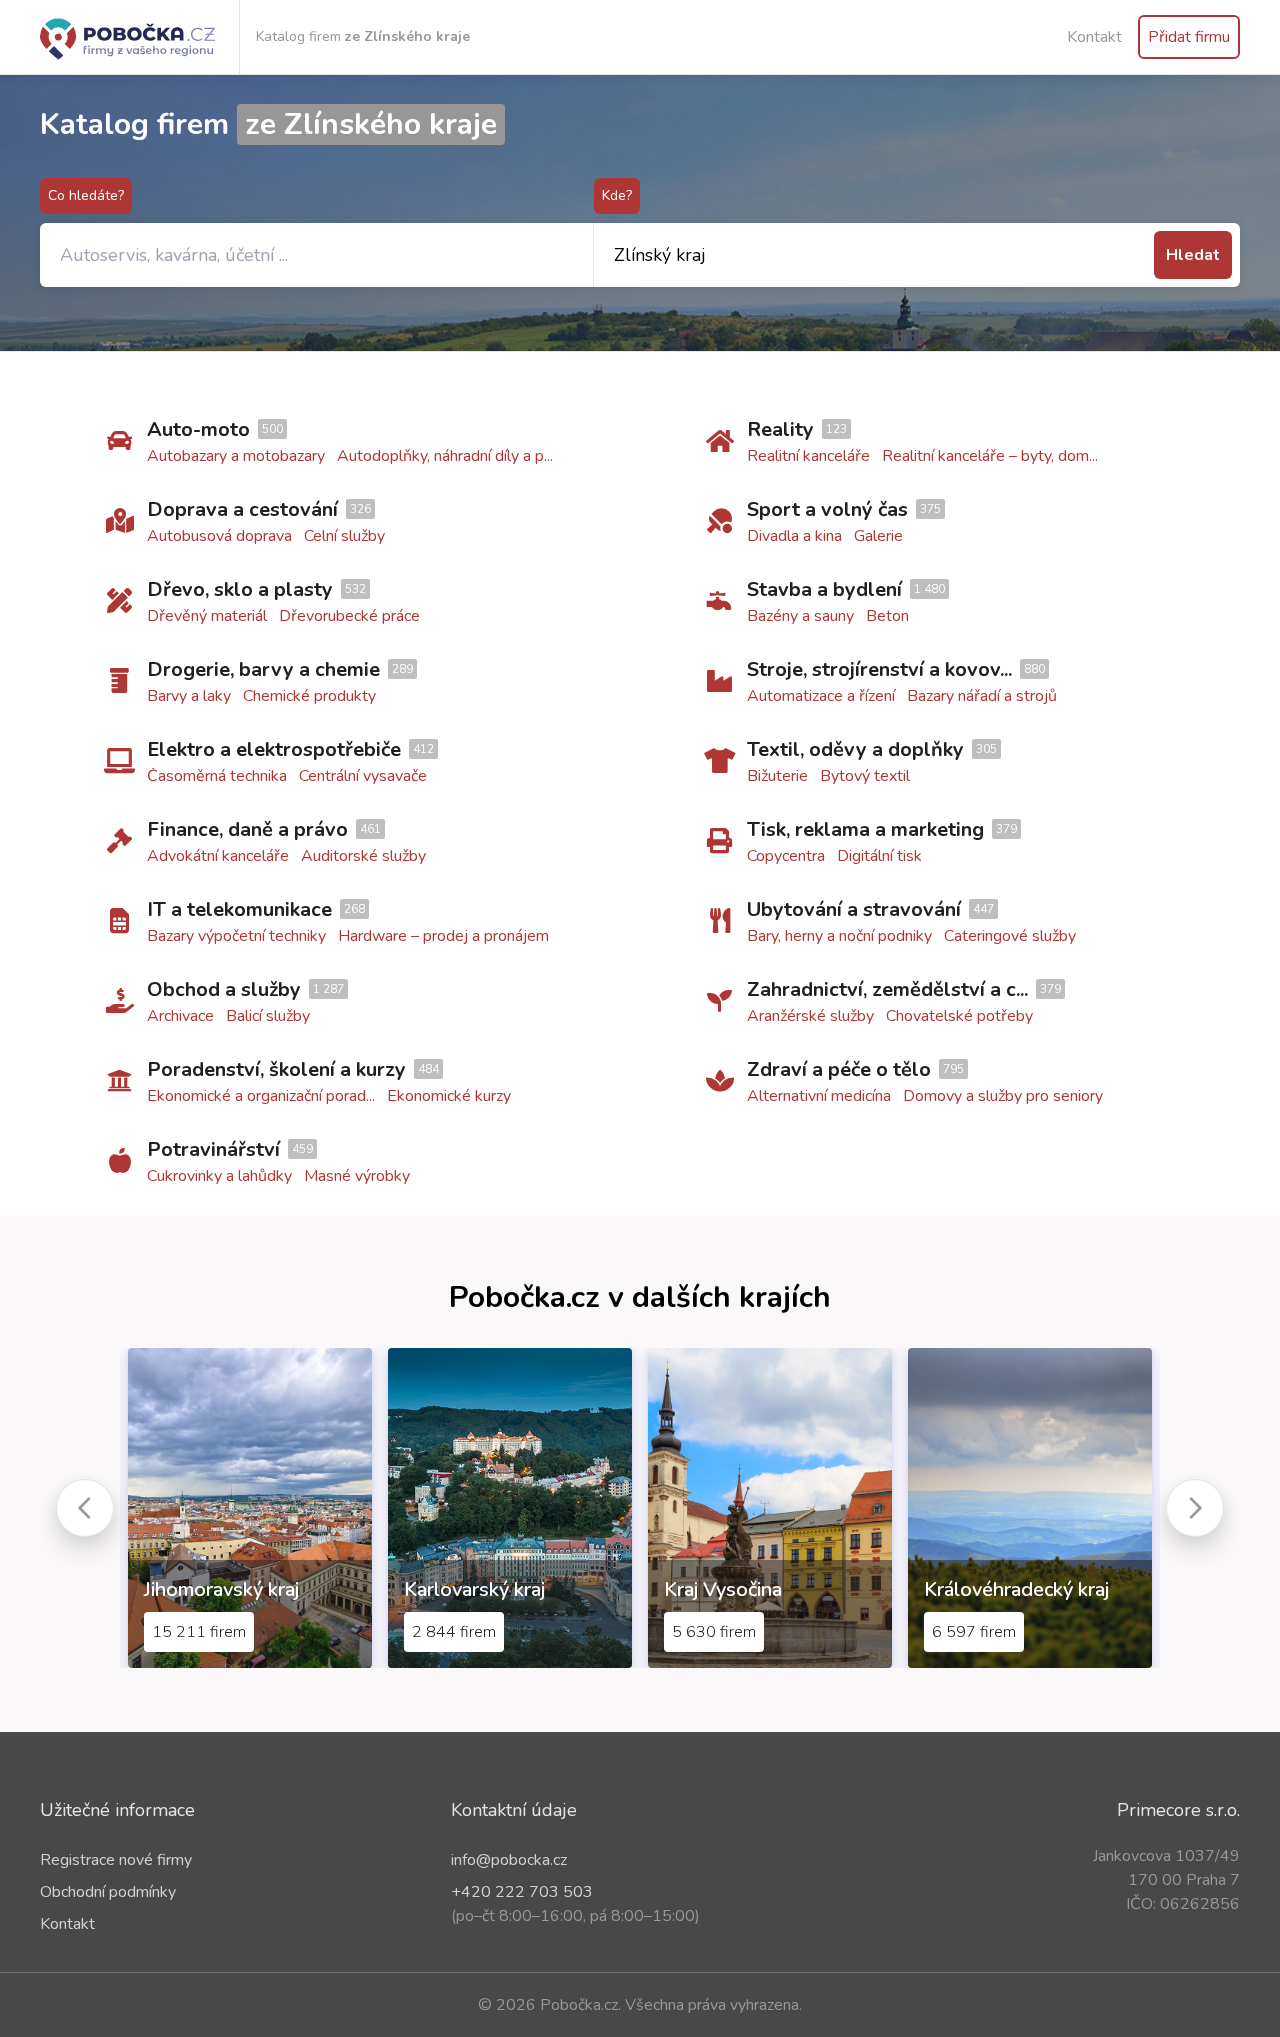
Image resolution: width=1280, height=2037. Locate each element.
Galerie (878, 536)
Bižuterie (777, 776)
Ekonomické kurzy (449, 1096)
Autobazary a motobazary (236, 456)
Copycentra (786, 856)
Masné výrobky (357, 1176)
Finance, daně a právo (247, 829)
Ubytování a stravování (854, 909)
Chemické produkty (309, 696)
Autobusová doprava (219, 536)
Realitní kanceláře (808, 456)
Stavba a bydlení (824, 589)
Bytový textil (865, 776)
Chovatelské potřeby (959, 1016)
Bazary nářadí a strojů (982, 696)
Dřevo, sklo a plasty (240, 589)
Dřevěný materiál (207, 616)
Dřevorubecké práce (349, 616)
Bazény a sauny (800, 616)
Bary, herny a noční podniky (839, 936)
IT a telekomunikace (239, 909)
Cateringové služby (1010, 936)
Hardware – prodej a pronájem (443, 936)
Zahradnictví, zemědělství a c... (887, 989)
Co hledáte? (86, 195)
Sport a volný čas (827, 509)
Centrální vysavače (363, 776)
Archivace (180, 1016)
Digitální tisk (879, 856)
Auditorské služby (363, 856)
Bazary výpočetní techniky (236, 936)
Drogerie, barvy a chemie (263, 669)
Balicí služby (268, 1016)
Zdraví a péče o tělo (839, 1069)
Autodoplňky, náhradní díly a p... (445, 456)
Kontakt (1094, 37)
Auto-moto (198, 429)
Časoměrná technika (217, 776)
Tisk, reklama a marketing (865, 829)
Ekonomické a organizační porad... (261, 1096)
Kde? (617, 195)
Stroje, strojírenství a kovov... (879, 669)
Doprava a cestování (242, 509)
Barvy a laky (189, 696)
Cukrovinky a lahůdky (219, 1176)
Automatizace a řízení (821, 696)
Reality (780, 429)
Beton (887, 616)
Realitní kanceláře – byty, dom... (990, 456)
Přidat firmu (1189, 37)
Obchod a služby (224, 989)
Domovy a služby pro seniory (1003, 1096)
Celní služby (344, 536)
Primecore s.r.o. (1178, 1810)
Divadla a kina (794, 536)
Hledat (1193, 255)
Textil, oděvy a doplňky (855, 749)
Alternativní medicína (819, 1096)
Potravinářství (213, 1149)
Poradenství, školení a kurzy (276, 1069)
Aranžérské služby (810, 1016)
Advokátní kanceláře (218, 856)
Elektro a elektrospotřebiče (274, 749)
